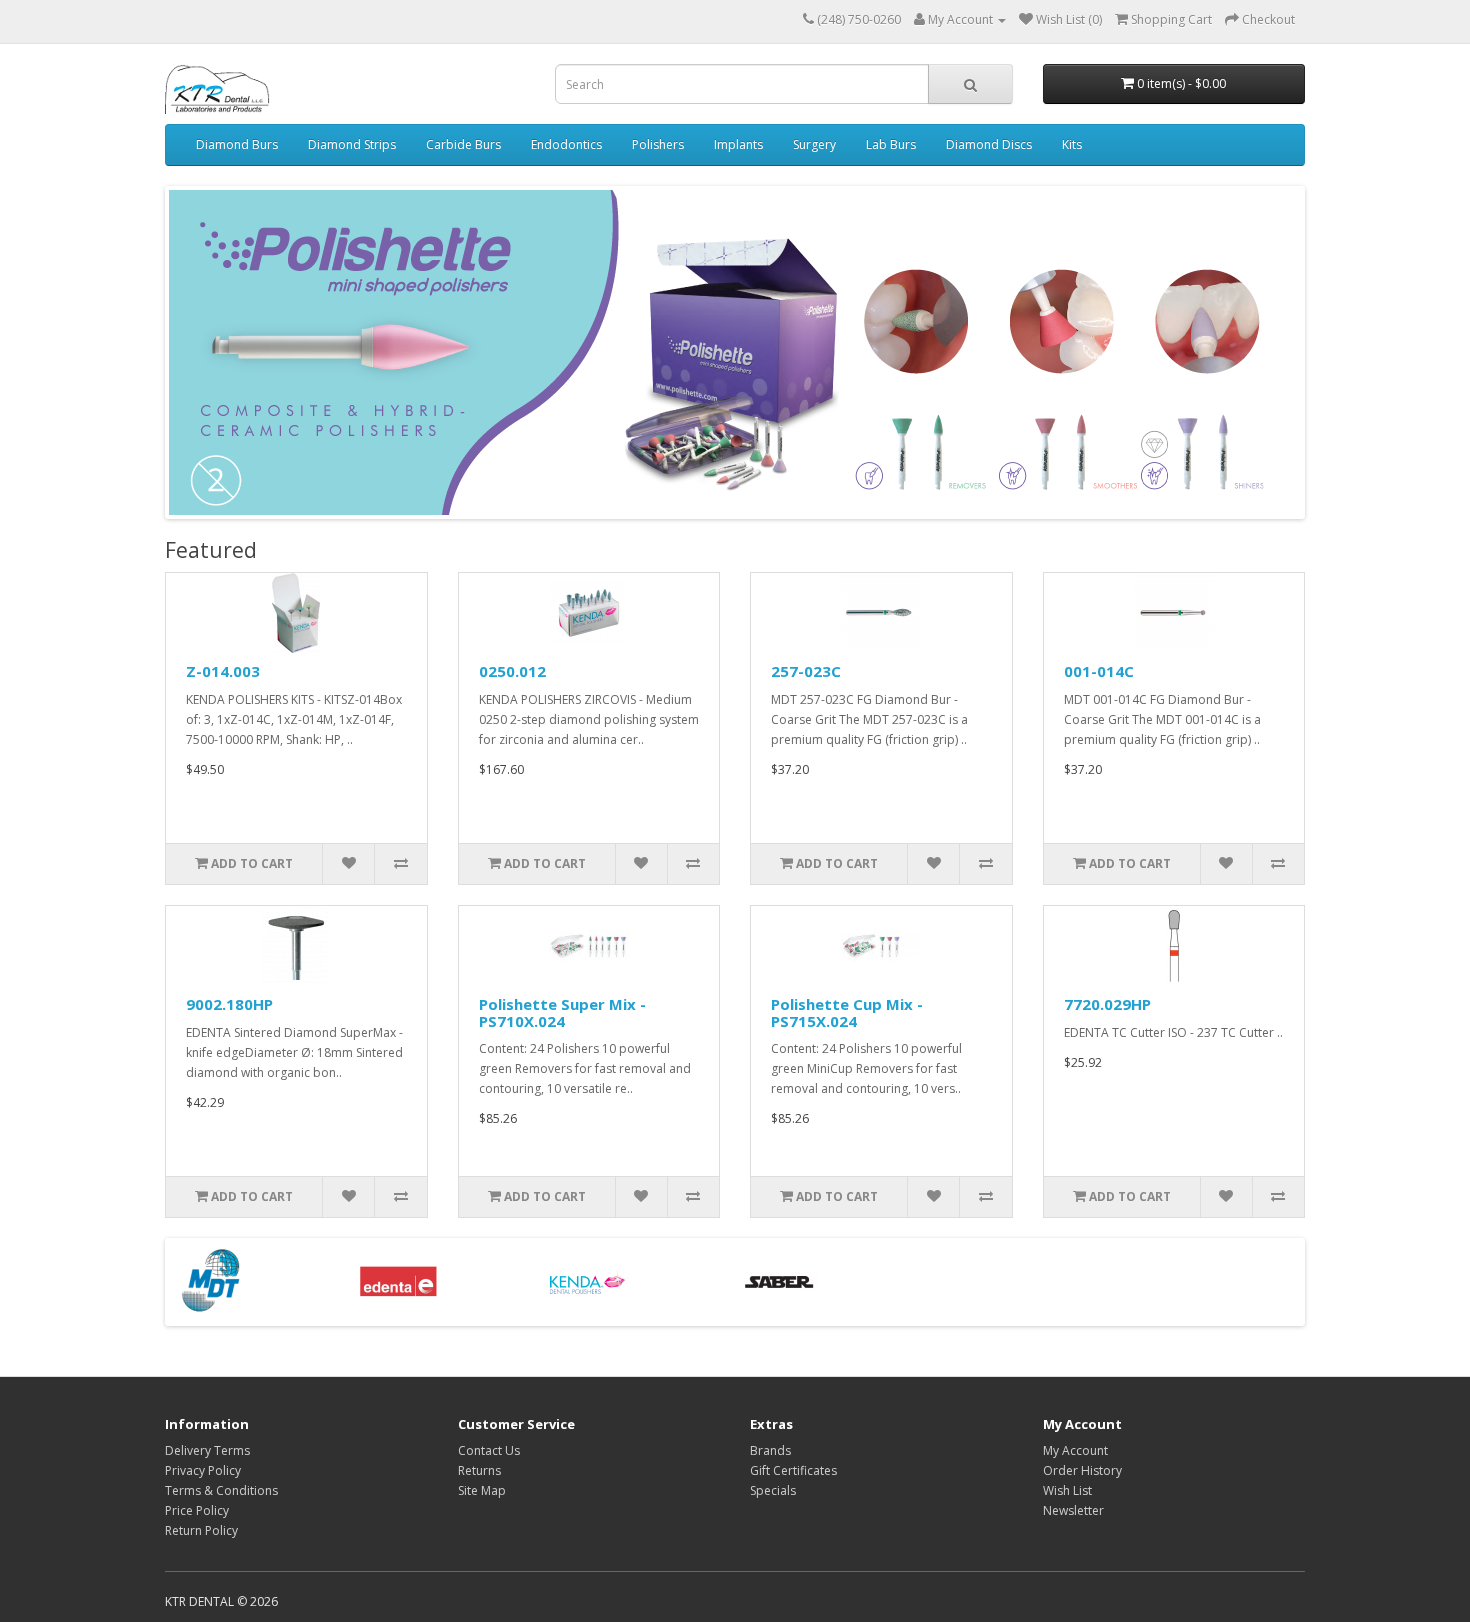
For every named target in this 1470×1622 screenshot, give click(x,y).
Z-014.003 (223, 671)
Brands (770, 1450)
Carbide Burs (463, 144)
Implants (738, 144)
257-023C (806, 671)
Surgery (814, 144)
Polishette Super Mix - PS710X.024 (562, 1012)
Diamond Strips (352, 144)
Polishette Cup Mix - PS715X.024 (847, 1012)
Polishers (658, 144)
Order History (1082, 1470)
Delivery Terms (207, 1450)
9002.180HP (229, 1004)
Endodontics (566, 144)
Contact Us (489, 1450)
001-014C (1099, 671)
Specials (773, 1490)
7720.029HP (1107, 1004)
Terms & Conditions (221, 1490)
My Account (1075, 1450)
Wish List (1067, 1490)
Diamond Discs (989, 144)
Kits (1072, 144)
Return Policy (201, 1530)
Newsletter (1073, 1510)
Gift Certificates (793, 1470)
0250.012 (512, 671)
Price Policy (197, 1510)
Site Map (482, 1490)
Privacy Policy (203, 1470)
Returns (479, 1470)
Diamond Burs (237, 144)
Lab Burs (891, 144)
